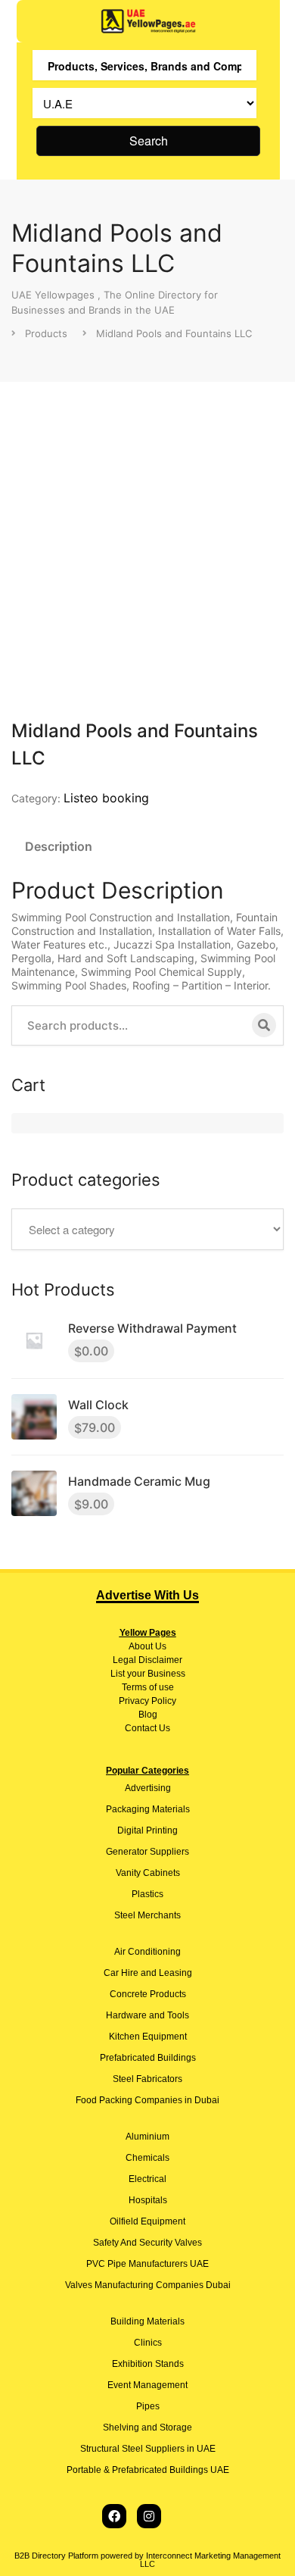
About (141, 1646)
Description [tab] (59, 846)
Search (149, 141)
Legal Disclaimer (147, 1660)
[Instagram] (149, 2516)
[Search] (264, 1025)
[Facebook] (114, 2516)
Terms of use (148, 1687)
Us (160, 1646)
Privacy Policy (147, 1701)
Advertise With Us (147, 1595)
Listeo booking (106, 798)
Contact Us (147, 1728)
